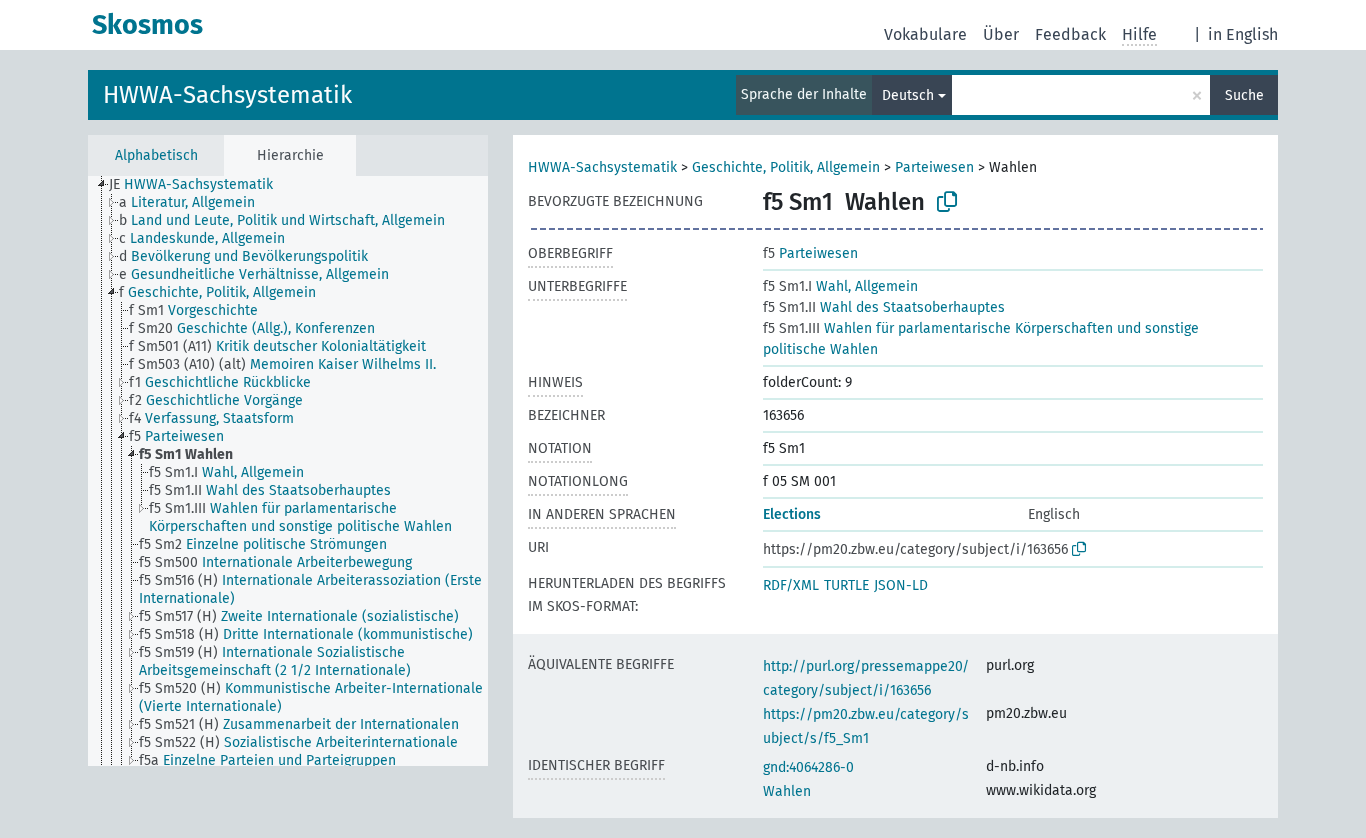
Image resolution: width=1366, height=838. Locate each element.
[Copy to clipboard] (947, 202)
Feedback (1070, 34)
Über (1001, 34)
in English (1243, 34)
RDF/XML (791, 585)
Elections (792, 514)
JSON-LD (901, 585)
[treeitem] (199, 185)
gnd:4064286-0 (808, 767)
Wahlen (787, 791)
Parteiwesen (934, 167)
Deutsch (908, 95)
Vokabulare (925, 34)
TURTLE (846, 585)
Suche (1244, 95)
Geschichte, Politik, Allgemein (786, 167)
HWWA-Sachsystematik (227, 95)
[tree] (288, 471)
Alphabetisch (156, 155)
